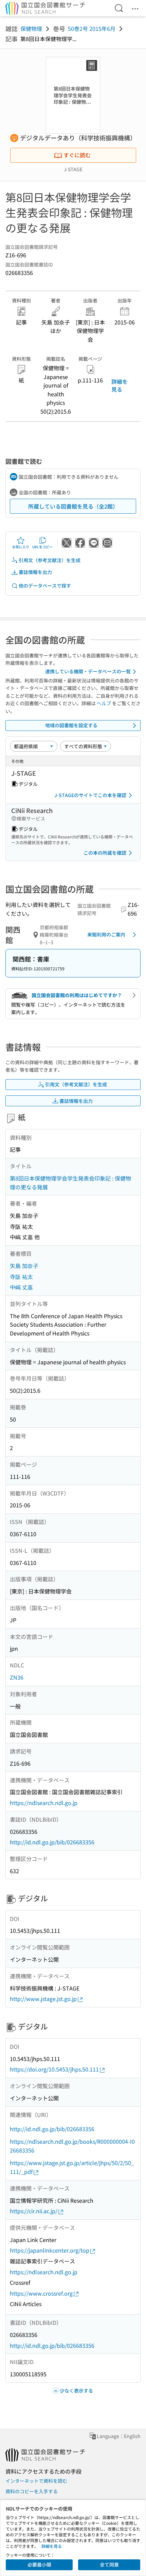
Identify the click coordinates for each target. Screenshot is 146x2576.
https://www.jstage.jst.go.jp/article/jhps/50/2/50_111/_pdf (72, 2167)
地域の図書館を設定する (71, 725)
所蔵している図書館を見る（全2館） (73, 506)
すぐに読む (77, 155)
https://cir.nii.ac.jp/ (34, 2211)
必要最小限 (39, 2564)
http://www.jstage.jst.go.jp (43, 1999)
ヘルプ (104, 703)
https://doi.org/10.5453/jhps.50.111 (54, 2069)
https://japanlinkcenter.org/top (50, 2250)
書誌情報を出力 (35, 572)
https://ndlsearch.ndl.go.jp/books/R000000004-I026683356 (72, 2146)
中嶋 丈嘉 (21, 1287)
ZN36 (17, 1677)
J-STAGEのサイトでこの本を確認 (90, 795)
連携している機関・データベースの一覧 (88, 671)
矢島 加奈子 (24, 1266)
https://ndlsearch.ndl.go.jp (44, 1803)
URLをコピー (42, 547)
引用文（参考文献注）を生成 (50, 560)
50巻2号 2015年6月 (92, 28)
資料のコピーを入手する (32, 2491)
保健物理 (31, 28)
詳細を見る (120, 385)
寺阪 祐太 (21, 1276)
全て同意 (109, 2564)
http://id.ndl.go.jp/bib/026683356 (52, 1842)
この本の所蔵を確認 (105, 853)
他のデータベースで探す (45, 586)
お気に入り (21, 547)
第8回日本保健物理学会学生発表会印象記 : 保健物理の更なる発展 (70, 1183)
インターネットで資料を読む (36, 2481)
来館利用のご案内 (106, 934)
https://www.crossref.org (41, 2293)
